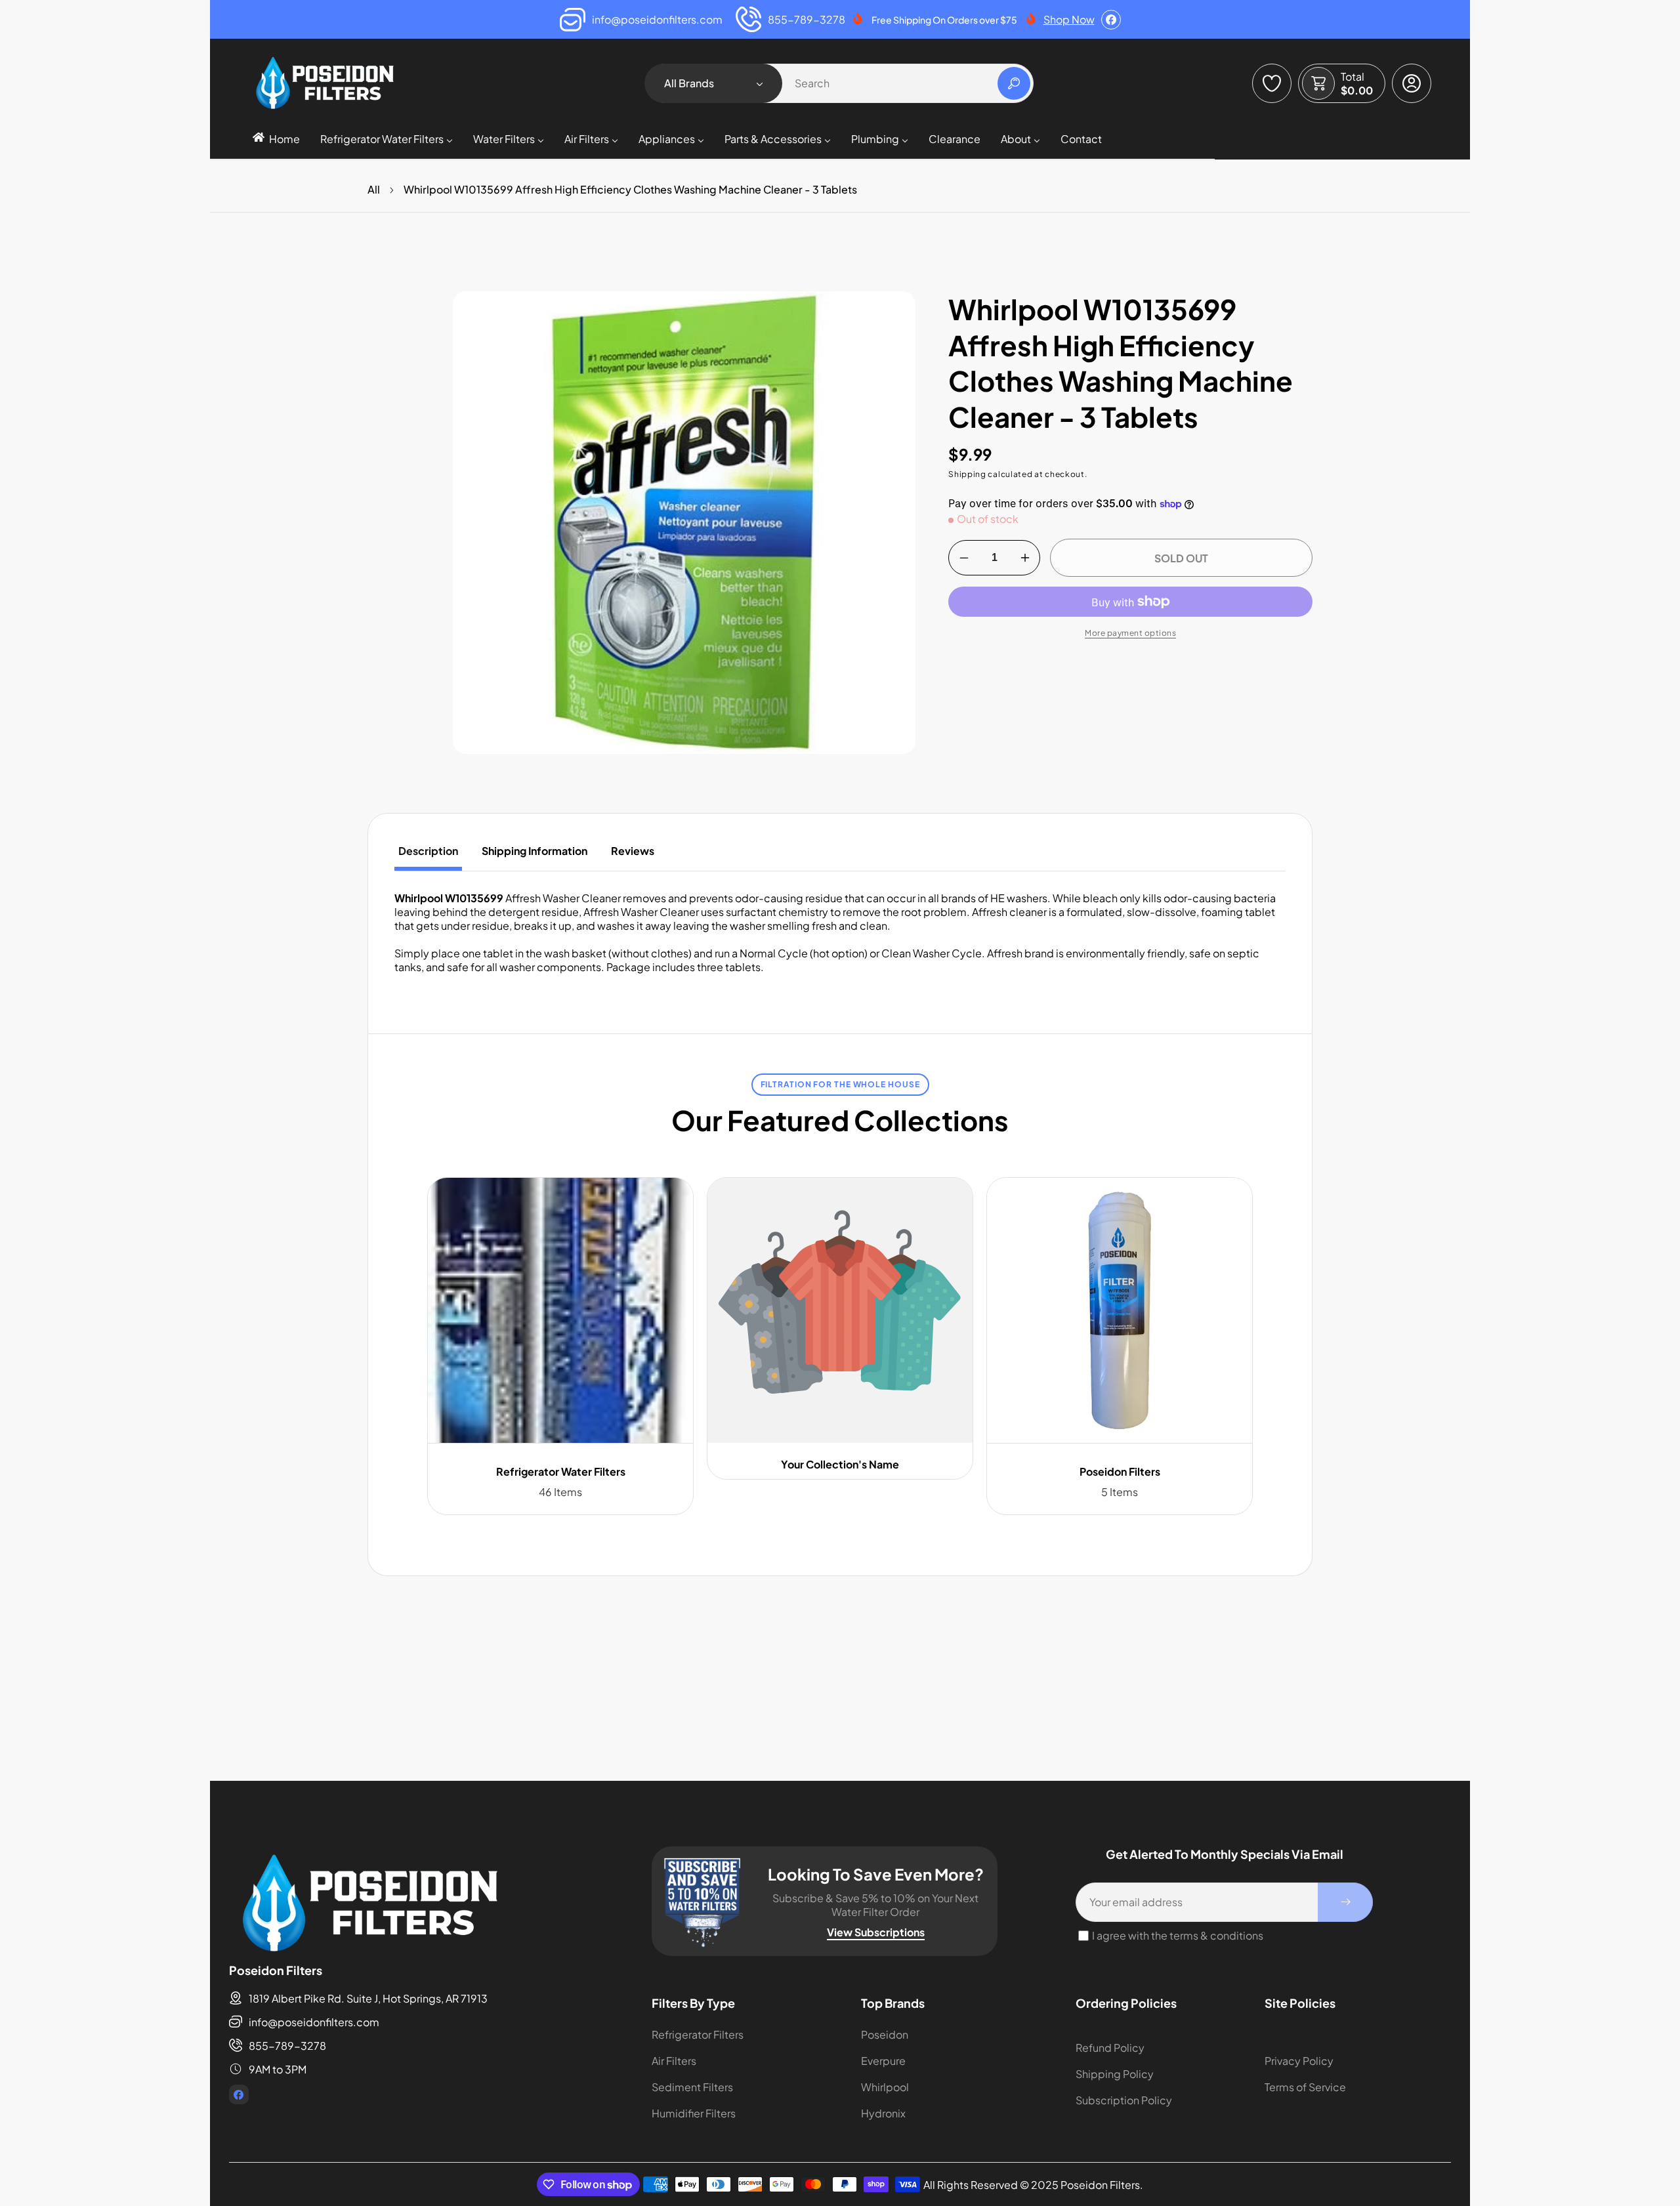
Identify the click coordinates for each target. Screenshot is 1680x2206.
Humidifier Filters (694, 2113)
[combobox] (840, 83)
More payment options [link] (1130, 633)
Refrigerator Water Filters (561, 1472)
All (374, 189)
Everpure (883, 2061)
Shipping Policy (1115, 2074)
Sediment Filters (692, 2087)
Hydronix (883, 2113)
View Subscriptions (876, 1932)
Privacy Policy (1299, 2061)
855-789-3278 (287, 2046)
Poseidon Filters (1120, 1472)
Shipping (967, 474)
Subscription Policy (1124, 2100)
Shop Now (1069, 19)
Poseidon (885, 2034)
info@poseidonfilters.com (314, 2022)
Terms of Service (1305, 2087)
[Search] (1014, 83)
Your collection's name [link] (840, 1465)
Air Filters (674, 2061)
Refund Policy (1110, 2048)
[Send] (1345, 1902)
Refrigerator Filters (698, 2034)
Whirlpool (885, 2087)
